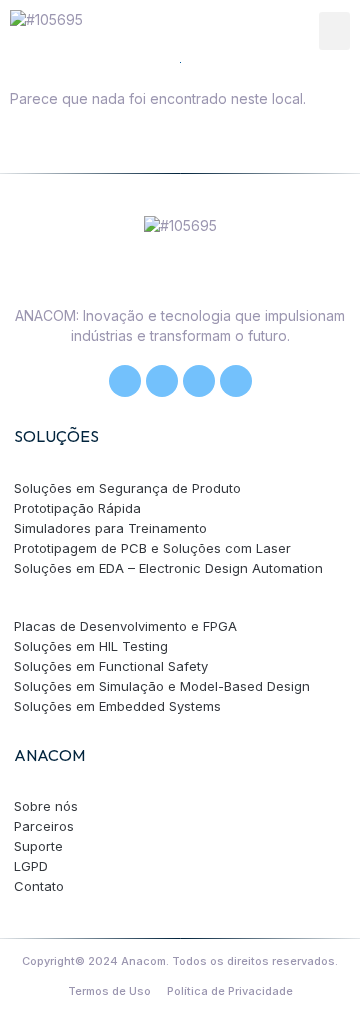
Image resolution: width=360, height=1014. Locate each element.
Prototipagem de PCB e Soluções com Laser (152, 548)
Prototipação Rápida (77, 508)
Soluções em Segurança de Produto (127, 488)
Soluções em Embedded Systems (117, 706)
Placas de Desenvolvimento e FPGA (125, 626)
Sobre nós (46, 806)
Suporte (38, 846)
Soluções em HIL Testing (91, 646)
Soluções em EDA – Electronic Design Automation (168, 568)
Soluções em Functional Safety (111, 666)
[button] (335, 31)
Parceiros (44, 826)
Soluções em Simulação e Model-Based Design (162, 686)
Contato (39, 886)
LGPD (31, 866)
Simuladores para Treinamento (110, 528)
